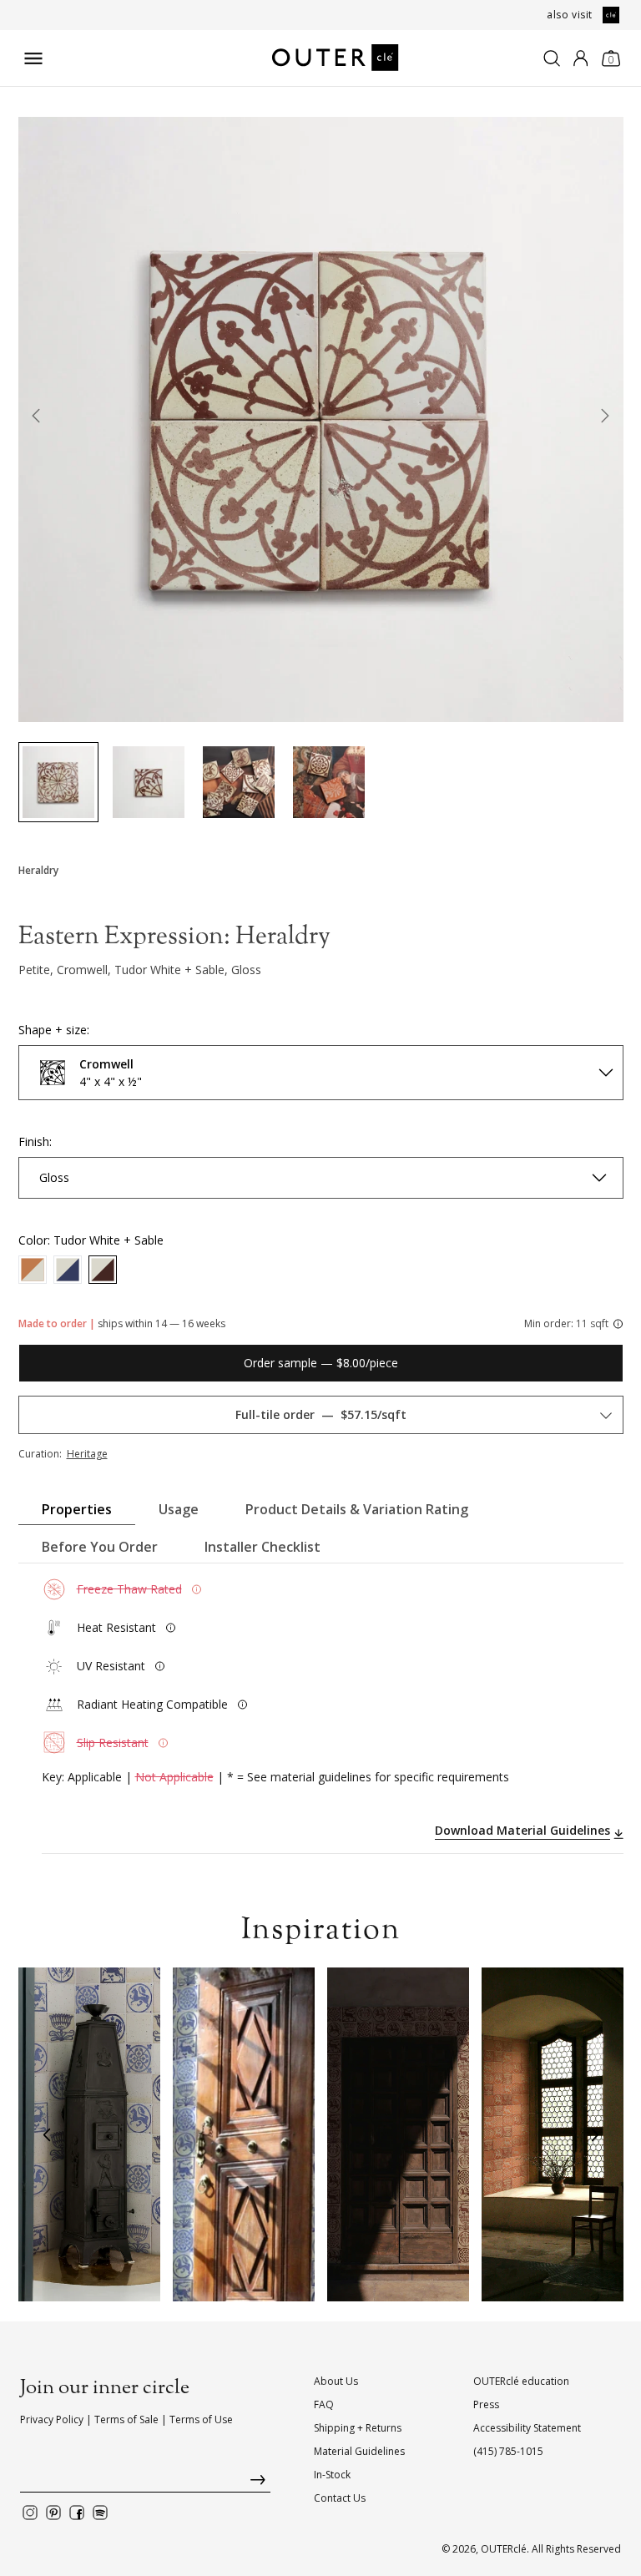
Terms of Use (201, 2419)
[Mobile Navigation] (33, 58)
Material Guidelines (359, 2451)
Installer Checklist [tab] (262, 1547)
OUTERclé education (521, 2381)
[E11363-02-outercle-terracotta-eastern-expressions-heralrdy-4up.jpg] (58, 782)
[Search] (552, 58)
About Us (336, 2381)
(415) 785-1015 (508, 2451)
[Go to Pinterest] (53, 2513)
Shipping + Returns (358, 2428)
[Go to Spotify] (100, 2513)
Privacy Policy (52, 2419)
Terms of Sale (126, 2419)
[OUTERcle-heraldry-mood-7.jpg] (329, 782)
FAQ (324, 2404)
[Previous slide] (37, 419)
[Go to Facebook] (77, 2513)
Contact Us (340, 2498)
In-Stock (332, 2475)
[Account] (580, 58)
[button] (47, 2134)
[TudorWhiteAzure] (68, 1270)
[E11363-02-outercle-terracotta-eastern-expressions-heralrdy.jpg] (149, 782)
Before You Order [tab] (100, 1547)
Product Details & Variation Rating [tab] (357, 1509)
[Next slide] (605, 419)
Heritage (87, 1454)
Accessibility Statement (527, 2428)
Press (486, 2404)
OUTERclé (504, 2549)
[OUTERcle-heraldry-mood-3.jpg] (239, 782)
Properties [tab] (77, 1509)
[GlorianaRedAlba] (33, 1270)
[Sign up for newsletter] (145, 2484)
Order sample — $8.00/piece (321, 1363)
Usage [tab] (179, 1509)
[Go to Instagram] (30, 2513)
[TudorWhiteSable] (103, 1270)
